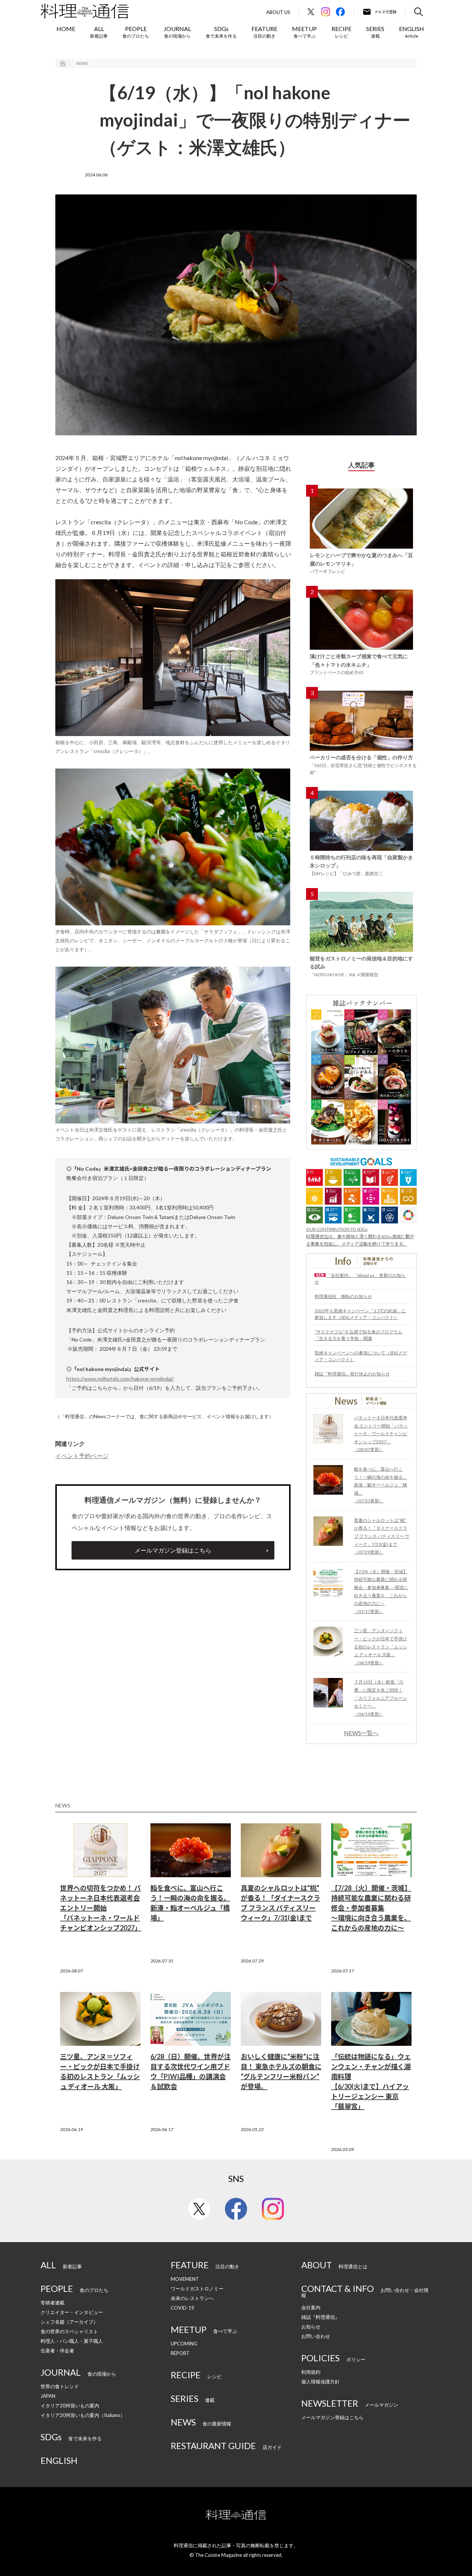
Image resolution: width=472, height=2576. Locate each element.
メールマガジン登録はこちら (173, 1550)
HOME (66, 29)
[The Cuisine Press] (85, 11)
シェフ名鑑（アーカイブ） (69, 2322)
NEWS (82, 63)
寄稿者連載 (53, 2303)
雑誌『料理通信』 (320, 2317)
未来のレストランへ (192, 2298)
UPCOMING (184, 2344)
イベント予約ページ (82, 1456)
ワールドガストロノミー (197, 2289)
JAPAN (48, 2396)
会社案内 (311, 2307)
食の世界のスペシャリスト (69, 2331)
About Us (278, 12)
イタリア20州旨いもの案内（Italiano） (83, 2415)
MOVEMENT (185, 2279)
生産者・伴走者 (57, 2351)
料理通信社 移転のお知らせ (343, 1296)
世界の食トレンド (60, 2386)
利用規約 (311, 2372)
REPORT (180, 2353)
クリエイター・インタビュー (72, 2312)
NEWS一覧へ (361, 1733)
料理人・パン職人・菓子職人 (72, 2341)
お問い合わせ (316, 2336)
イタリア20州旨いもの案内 (70, 2406)
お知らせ (311, 2327)
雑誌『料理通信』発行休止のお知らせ (352, 1374)
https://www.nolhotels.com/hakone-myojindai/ (120, 1379)
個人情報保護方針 (320, 2382)
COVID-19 (183, 2308)
